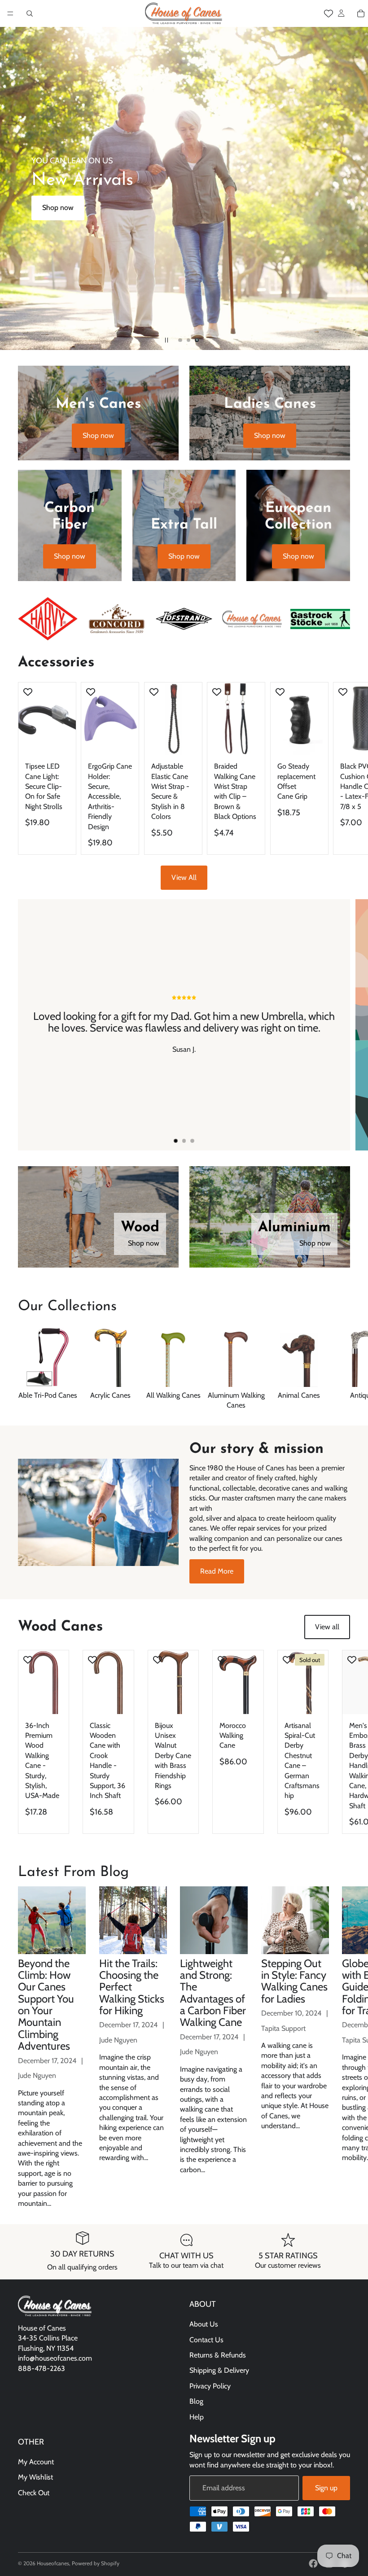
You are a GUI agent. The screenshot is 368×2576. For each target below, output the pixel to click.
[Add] (62, 741)
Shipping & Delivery (219, 2370)
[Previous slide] (14, 188)
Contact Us (206, 2339)
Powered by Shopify (96, 2563)
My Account (36, 2462)
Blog (196, 2401)
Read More (217, 1571)
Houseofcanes (53, 2563)
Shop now (58, 208)
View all (327, 1627)
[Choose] (125, 741)
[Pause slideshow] (166, 340)
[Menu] (10, 13)
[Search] (30, 13)
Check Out (34, 2493)
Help (197, 2416)
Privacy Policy (210, 2386)
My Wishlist (35, 2477)
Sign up (326, 2488)
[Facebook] (313, 2563)
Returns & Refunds (218, 2355)
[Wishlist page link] (329, 13)
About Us (204, 2324)
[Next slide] (354, 188)
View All (184, 877)
